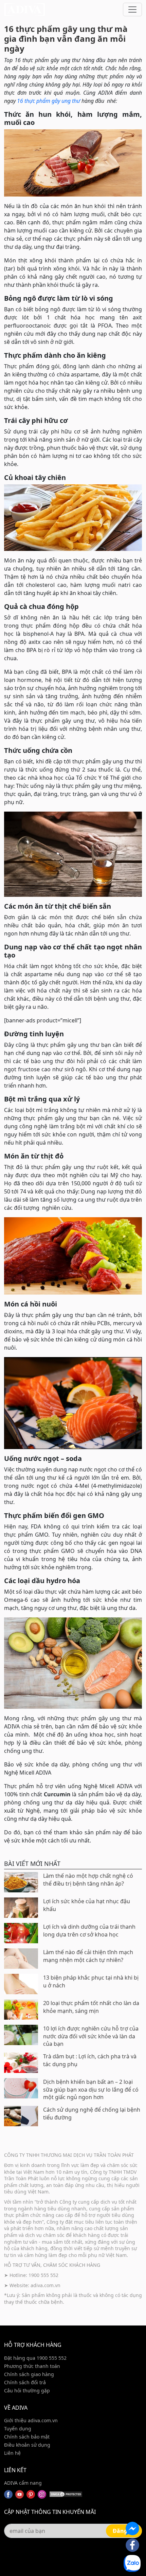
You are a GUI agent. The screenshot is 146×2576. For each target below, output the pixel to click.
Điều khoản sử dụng (27, 2445)
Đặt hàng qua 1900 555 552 (35, 2358)
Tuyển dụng (18, 2429)
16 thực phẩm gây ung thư (49, 101)
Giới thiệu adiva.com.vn (31, 2420)
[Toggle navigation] (132, 10)
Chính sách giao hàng (29, 2374)
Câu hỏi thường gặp (27, 2390)
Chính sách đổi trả (25, 2382)
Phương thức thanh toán (32, 2366)
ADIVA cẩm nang (23, 2483)
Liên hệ (12, 2453)
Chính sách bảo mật (27, 2437)
